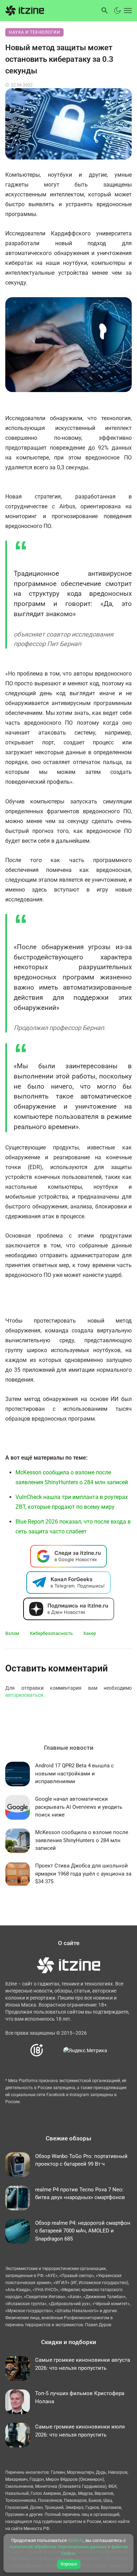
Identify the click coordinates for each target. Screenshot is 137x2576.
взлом (12, 1633)
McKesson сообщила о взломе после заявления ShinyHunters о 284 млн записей (82, 1840)
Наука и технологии (34, 32)
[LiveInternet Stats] (54, 2050)
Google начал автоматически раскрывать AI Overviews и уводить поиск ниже (79, 1807)
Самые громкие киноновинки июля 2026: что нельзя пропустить (80, 2431)
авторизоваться (24, 1695)
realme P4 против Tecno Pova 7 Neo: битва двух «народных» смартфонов (80, 2194)
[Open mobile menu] (127, 11)
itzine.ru (76, 2540)
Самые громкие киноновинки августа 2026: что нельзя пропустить (83, 2364)
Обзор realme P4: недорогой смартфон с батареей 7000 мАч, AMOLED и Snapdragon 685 (83, 2231)
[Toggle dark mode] (117, 11)
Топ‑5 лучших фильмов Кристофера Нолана (80, 2397)
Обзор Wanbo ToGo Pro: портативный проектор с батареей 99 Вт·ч (81, 2160)
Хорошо (69, 2564)
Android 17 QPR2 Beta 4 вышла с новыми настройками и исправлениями (74, 1773)
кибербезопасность (51, 1633)
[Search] (105, 11)
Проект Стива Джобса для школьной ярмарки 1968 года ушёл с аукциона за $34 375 (83, 1874)
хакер (90, 1633)
